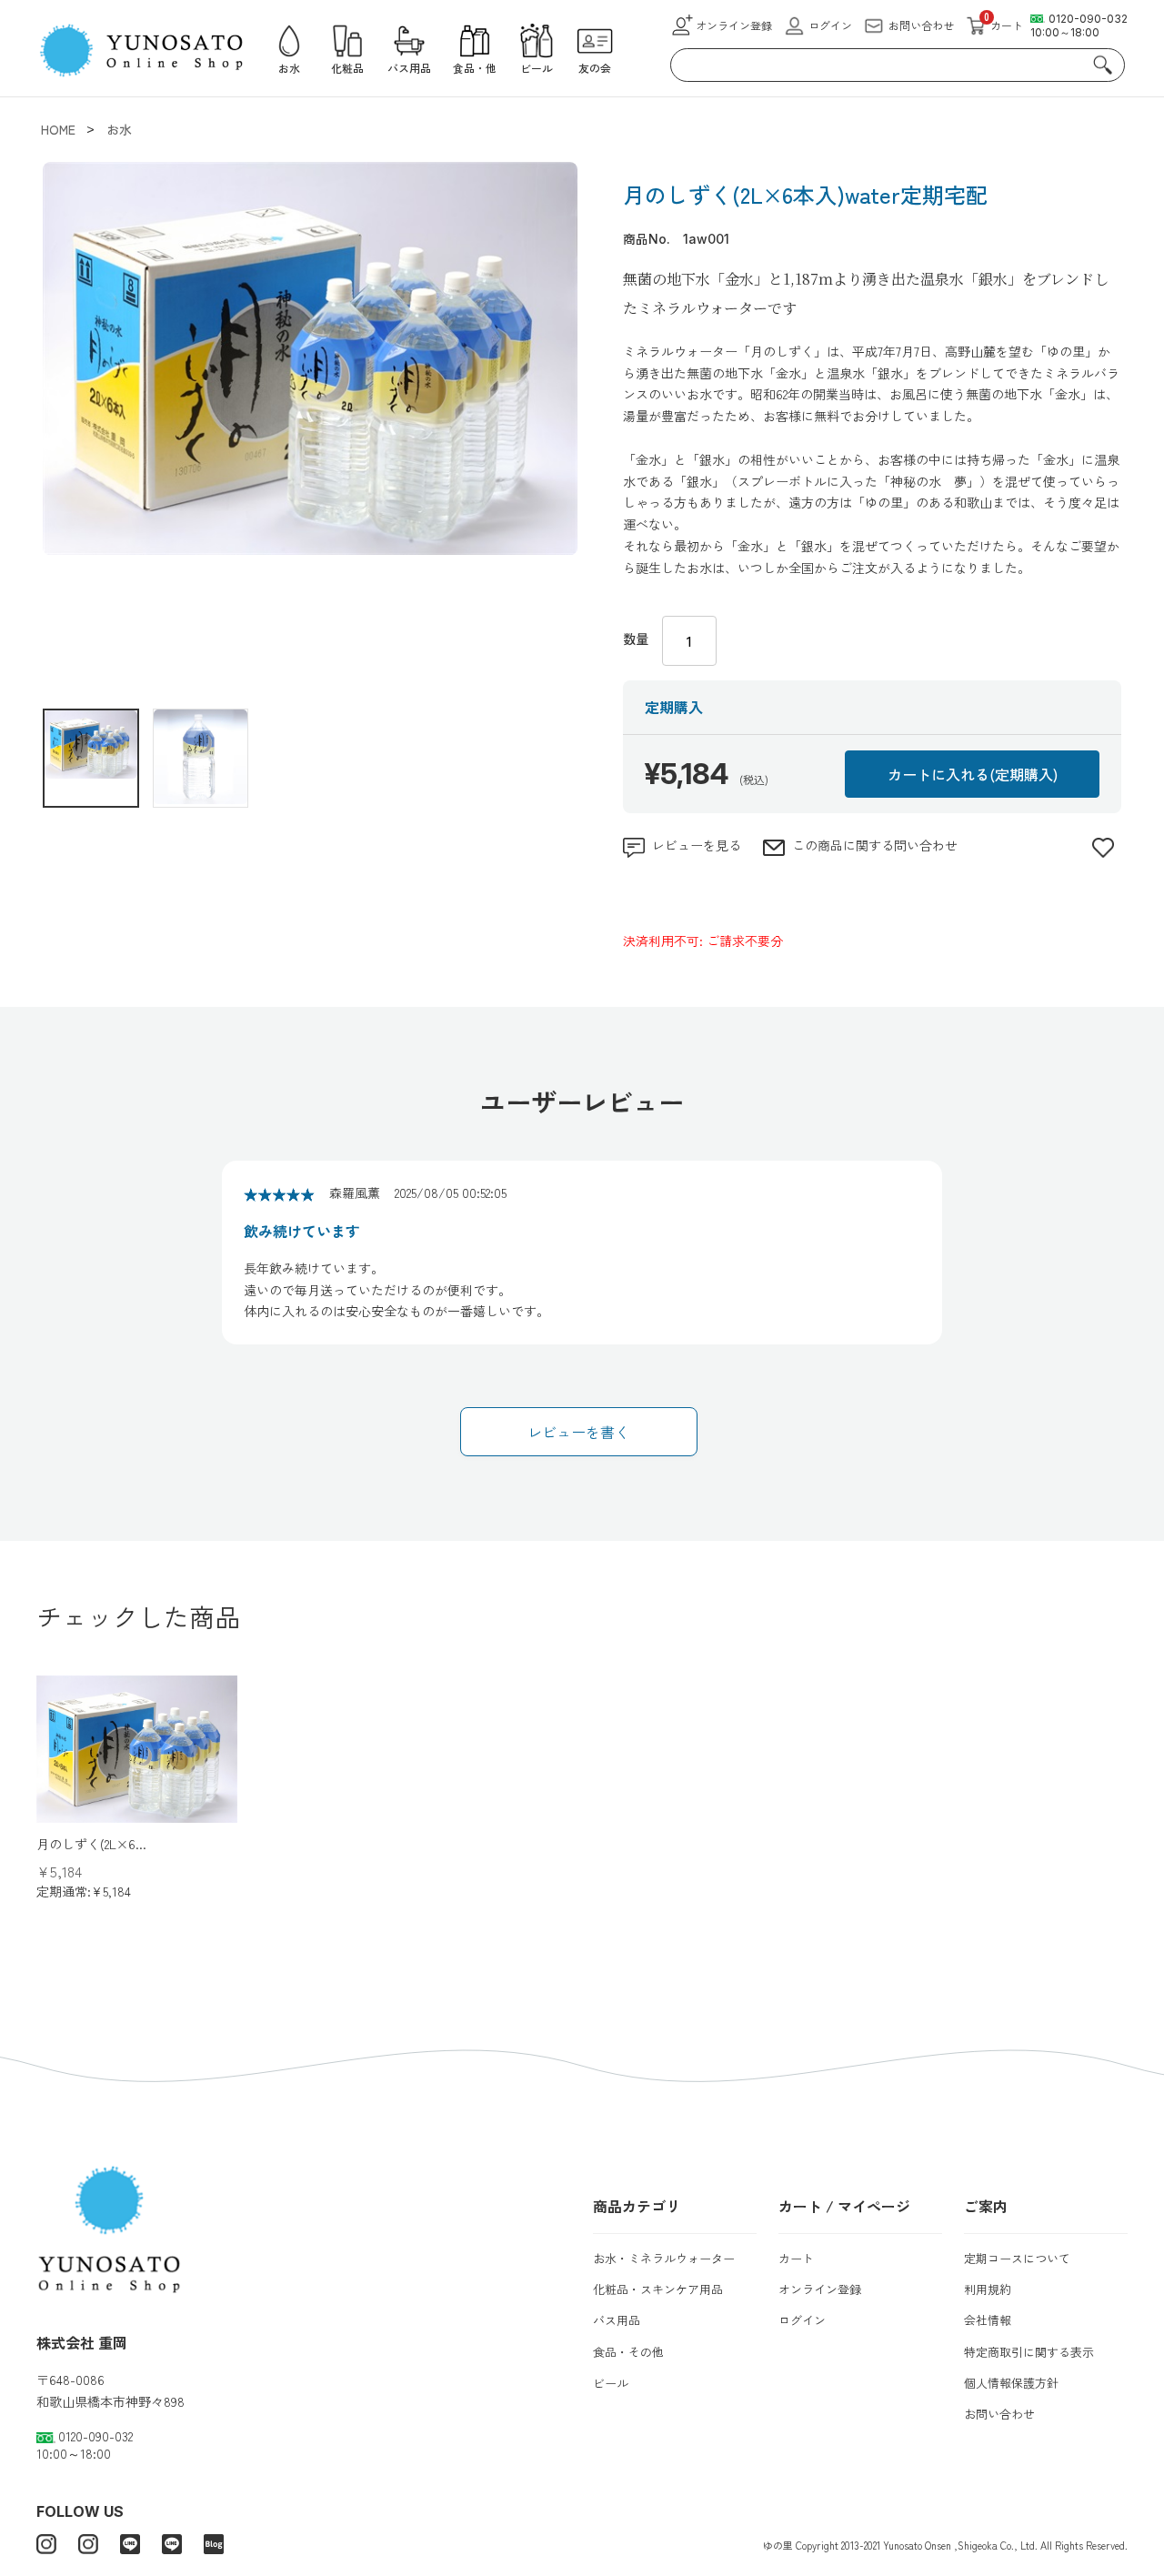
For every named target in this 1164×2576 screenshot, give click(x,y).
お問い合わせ (921, 25)
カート (796, 2258)
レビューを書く (578, 1432)
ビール (537, 68)
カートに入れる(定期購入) (973, 774)
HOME (58, 129)
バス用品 (409, 68)
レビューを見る (697, 845)
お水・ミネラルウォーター (664, 2258)
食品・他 (475, 68)
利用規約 (988, 2289)
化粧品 (347, 68)
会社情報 (988, 2320)
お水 (289, 68)
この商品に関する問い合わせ (875, 845)
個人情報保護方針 (1011, 2383)
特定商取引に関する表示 (1029, 2352)
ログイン (802, 2320)
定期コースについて (1017, 2258)
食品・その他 (628, 2352)
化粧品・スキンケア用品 (658, 2289)
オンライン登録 (820, 2289)
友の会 (595, 68)
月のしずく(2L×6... (91, 1844)
